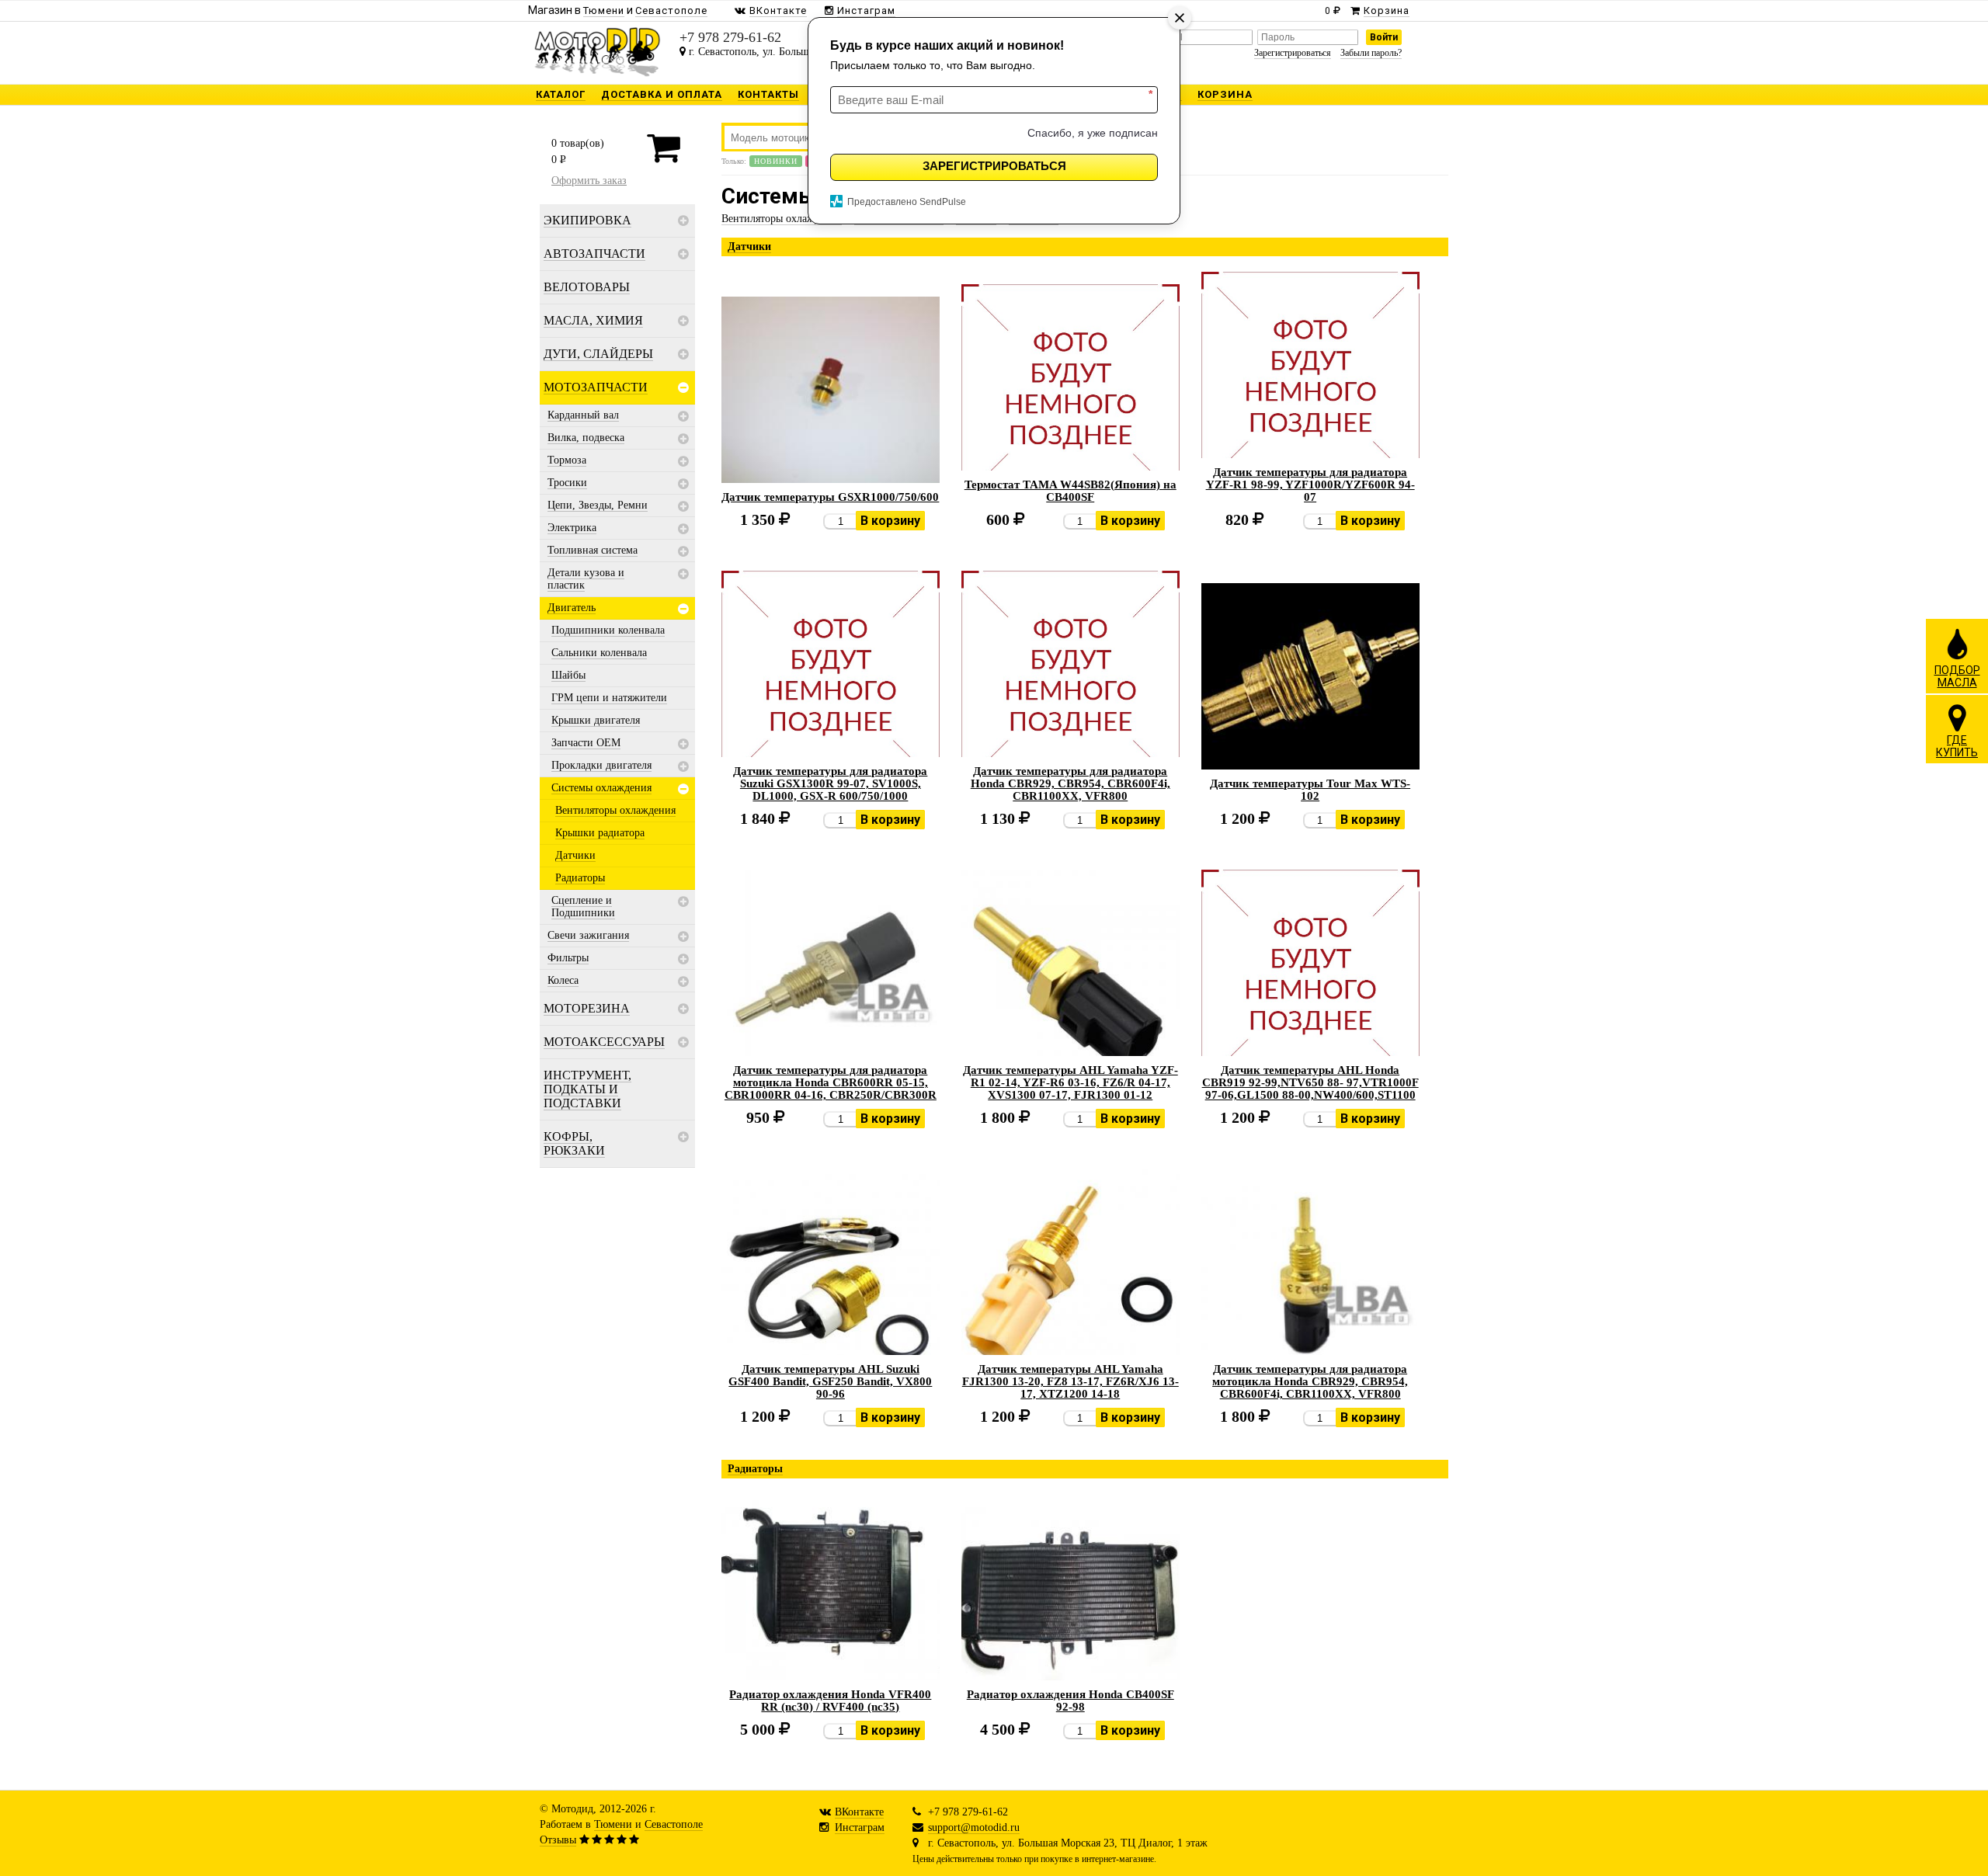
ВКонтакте (859, 1812)
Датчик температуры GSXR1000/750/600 (830, 497)
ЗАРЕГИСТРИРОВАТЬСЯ (994, 166)
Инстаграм (860, 1827)
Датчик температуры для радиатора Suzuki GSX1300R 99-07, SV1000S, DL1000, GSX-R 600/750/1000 (830, 783)
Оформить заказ (589, 181)
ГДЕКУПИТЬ (1957, 746)
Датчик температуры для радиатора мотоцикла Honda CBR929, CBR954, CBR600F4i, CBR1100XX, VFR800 (1310, 1381)
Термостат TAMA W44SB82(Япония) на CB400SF (1070, 491)
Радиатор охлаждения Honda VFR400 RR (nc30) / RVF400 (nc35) (830, 1701)
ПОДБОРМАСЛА (1957, 676)
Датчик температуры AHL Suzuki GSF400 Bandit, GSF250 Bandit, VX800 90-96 (830, 1381)
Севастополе (674, 1824)
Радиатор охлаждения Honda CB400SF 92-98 (1070, 1701)
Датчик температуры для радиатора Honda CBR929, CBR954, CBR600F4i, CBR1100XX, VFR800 (1070, 783)
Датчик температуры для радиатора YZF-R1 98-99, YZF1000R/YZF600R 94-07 (1310, 485)
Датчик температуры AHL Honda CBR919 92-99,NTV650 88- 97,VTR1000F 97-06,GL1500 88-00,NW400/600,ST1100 (1310, 1082)
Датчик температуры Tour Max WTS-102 (1310, 790)
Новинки (776, 161)
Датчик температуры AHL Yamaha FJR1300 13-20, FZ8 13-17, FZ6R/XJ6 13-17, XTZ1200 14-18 (1070, 1381)
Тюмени (613, 1824)
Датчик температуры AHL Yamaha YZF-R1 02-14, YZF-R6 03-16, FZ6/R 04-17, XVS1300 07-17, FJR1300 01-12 (1070, 1082)
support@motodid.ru (974, 1827)
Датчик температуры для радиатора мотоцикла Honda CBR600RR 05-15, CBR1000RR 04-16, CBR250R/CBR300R (831, 1082)
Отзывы (558, 1840)
